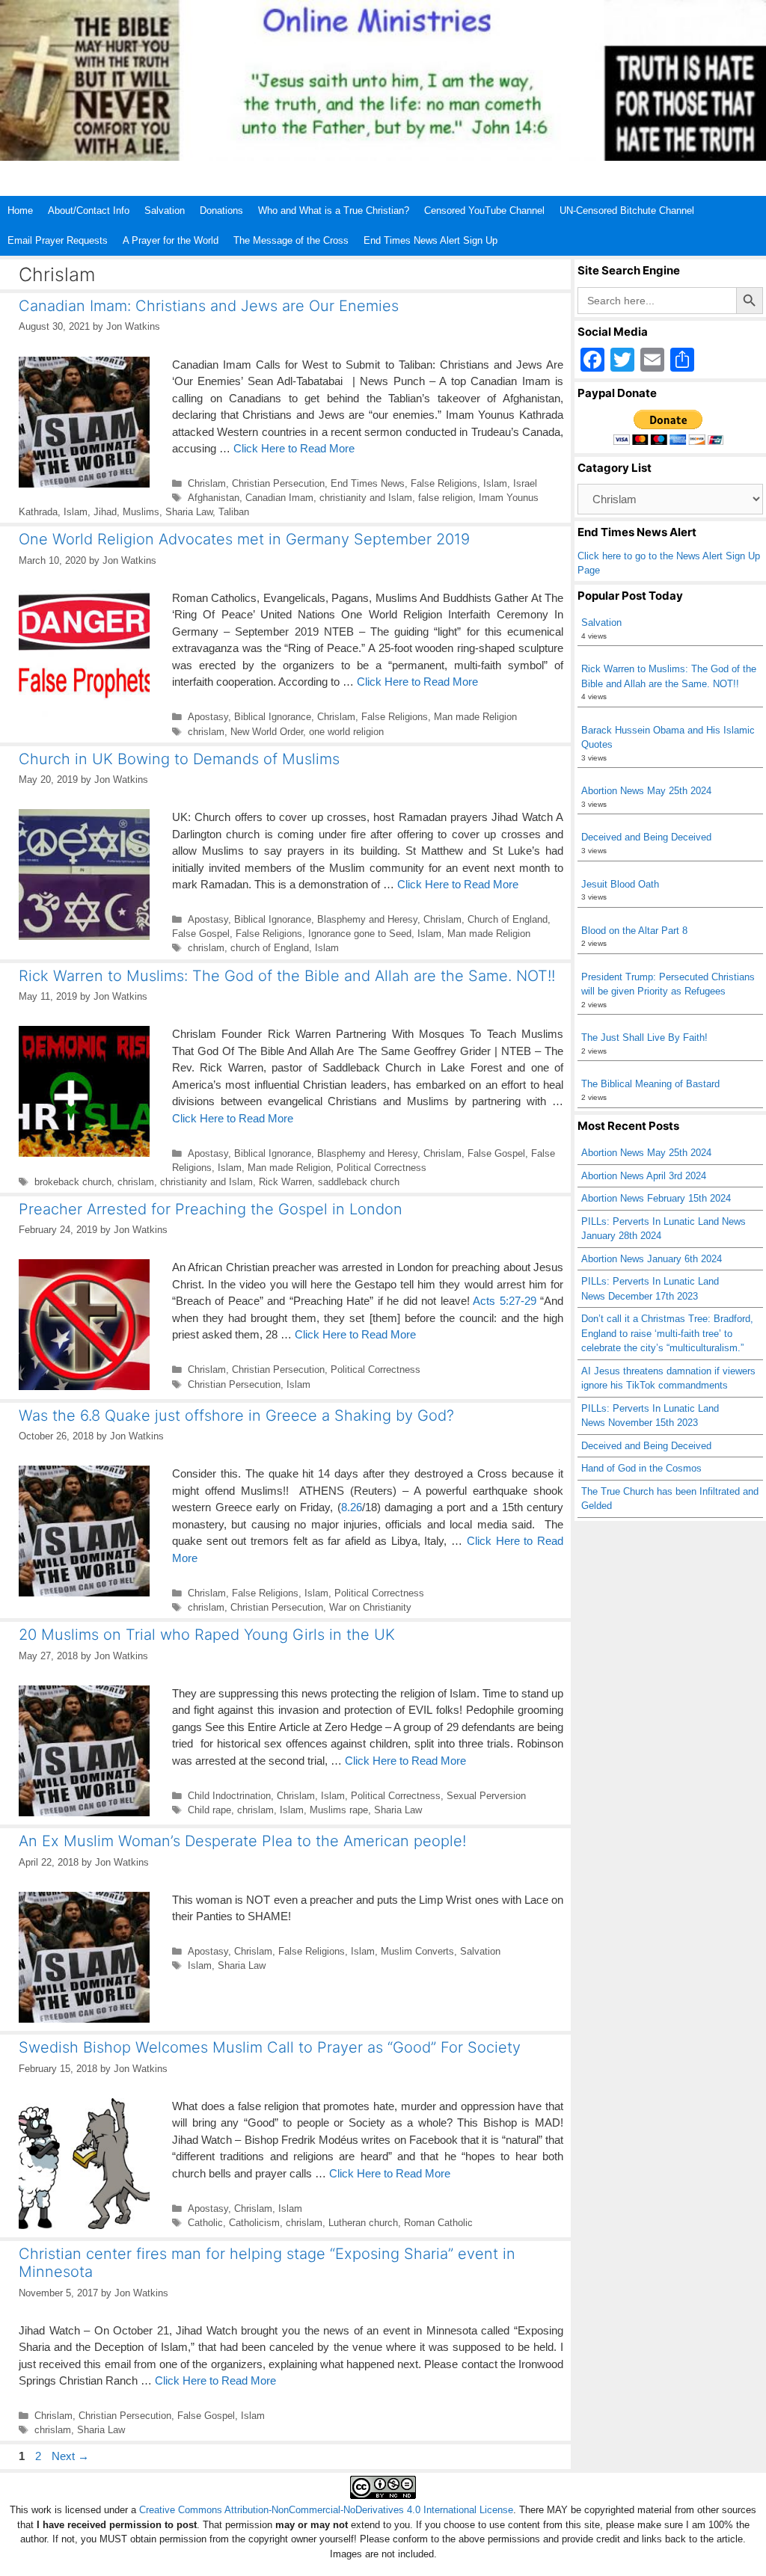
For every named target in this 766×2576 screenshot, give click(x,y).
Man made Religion (475, 717)
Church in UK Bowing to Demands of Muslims (179, 759)
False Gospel (201, 934)
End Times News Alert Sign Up (431, 240)
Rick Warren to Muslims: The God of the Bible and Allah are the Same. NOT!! (287, 976)
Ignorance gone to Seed (360, 934)
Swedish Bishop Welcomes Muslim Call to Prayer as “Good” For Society (270, 2047)
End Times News (368, 483)
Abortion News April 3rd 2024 (644, 1176)
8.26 (352, 1507)
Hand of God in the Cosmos (641, 1468)
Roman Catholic (438, 2223)
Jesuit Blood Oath (620, 884)
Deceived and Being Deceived (646, 837)
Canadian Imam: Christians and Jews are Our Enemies (209, 306)
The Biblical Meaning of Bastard (650, 1084)
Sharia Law (189, 512)
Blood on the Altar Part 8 (634, 931)
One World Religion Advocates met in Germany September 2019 (244, 539)
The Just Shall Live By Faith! (644, 1038)
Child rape (209, 1810)
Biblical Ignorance (273, 717)
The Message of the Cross (291, 240)
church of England (270, 948)
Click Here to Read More (294, 448)
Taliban (234, 512)
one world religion (346, 732)
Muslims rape (339, 1810)
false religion (445, 498)
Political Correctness (382, 1168)
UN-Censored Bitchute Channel (627, 210)
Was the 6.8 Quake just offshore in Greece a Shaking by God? (236, 1415)
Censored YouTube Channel (484, 210)
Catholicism (254, 2223)
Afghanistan (214, 498)
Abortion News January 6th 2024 (652, 1259)
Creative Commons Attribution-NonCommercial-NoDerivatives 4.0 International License (326, 2510)
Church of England (508, 919)
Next (70, 2456)
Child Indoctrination (229, 1796)
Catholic (205, 2223)
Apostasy (208, 717)
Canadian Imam (279, 498)
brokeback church (73, 1182)
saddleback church (359, 1182)
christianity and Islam (366, 498)
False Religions (444, 483)
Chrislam (207, 483)
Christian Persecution (278, 483)
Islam (495, 483)
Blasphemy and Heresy (367, 919)
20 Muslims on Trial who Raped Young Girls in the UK (207, 1635)
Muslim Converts (417, 1951)
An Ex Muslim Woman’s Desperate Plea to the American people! (242, 1841)
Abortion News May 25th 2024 (646, 791)
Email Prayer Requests (58, 240)
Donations (221, 210)
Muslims (141, 512)
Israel (525, 483)
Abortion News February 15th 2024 (656, 1198)
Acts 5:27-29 (504, 1301)
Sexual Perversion (486, 1796)
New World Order (267, 732)
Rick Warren (285, 1182)
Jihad (105, 512)
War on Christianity (370, 1607)
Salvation (165, 210)
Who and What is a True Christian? (334, 210)
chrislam (206, 732)
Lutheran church (363, 2223)
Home (20, 210)
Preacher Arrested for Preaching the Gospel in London (211, 1209)
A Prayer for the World (171, 240)
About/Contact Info (89, 210)
